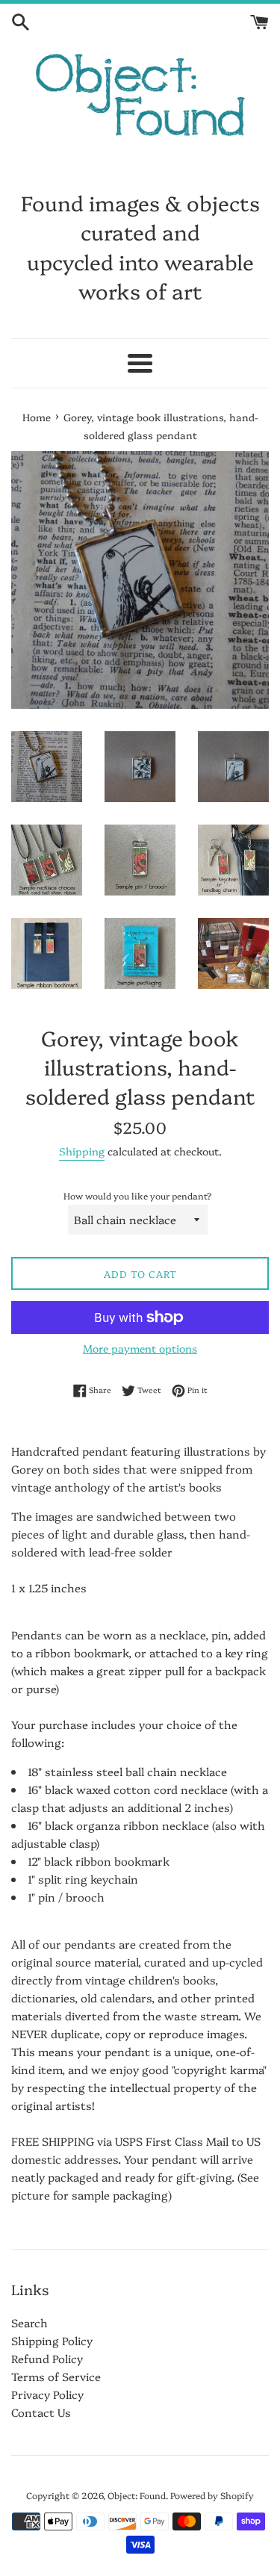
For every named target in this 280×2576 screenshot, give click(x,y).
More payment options (140, 1348)
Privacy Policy (47, 2394)
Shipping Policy (52, 2340)
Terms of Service (56, 2376)
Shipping (82, 1151)
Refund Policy (47, 2358)
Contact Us (41, 2412)
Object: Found (137, 2495)
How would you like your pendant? (138, 1195)
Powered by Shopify (212, 2495)
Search (29, 2322)
